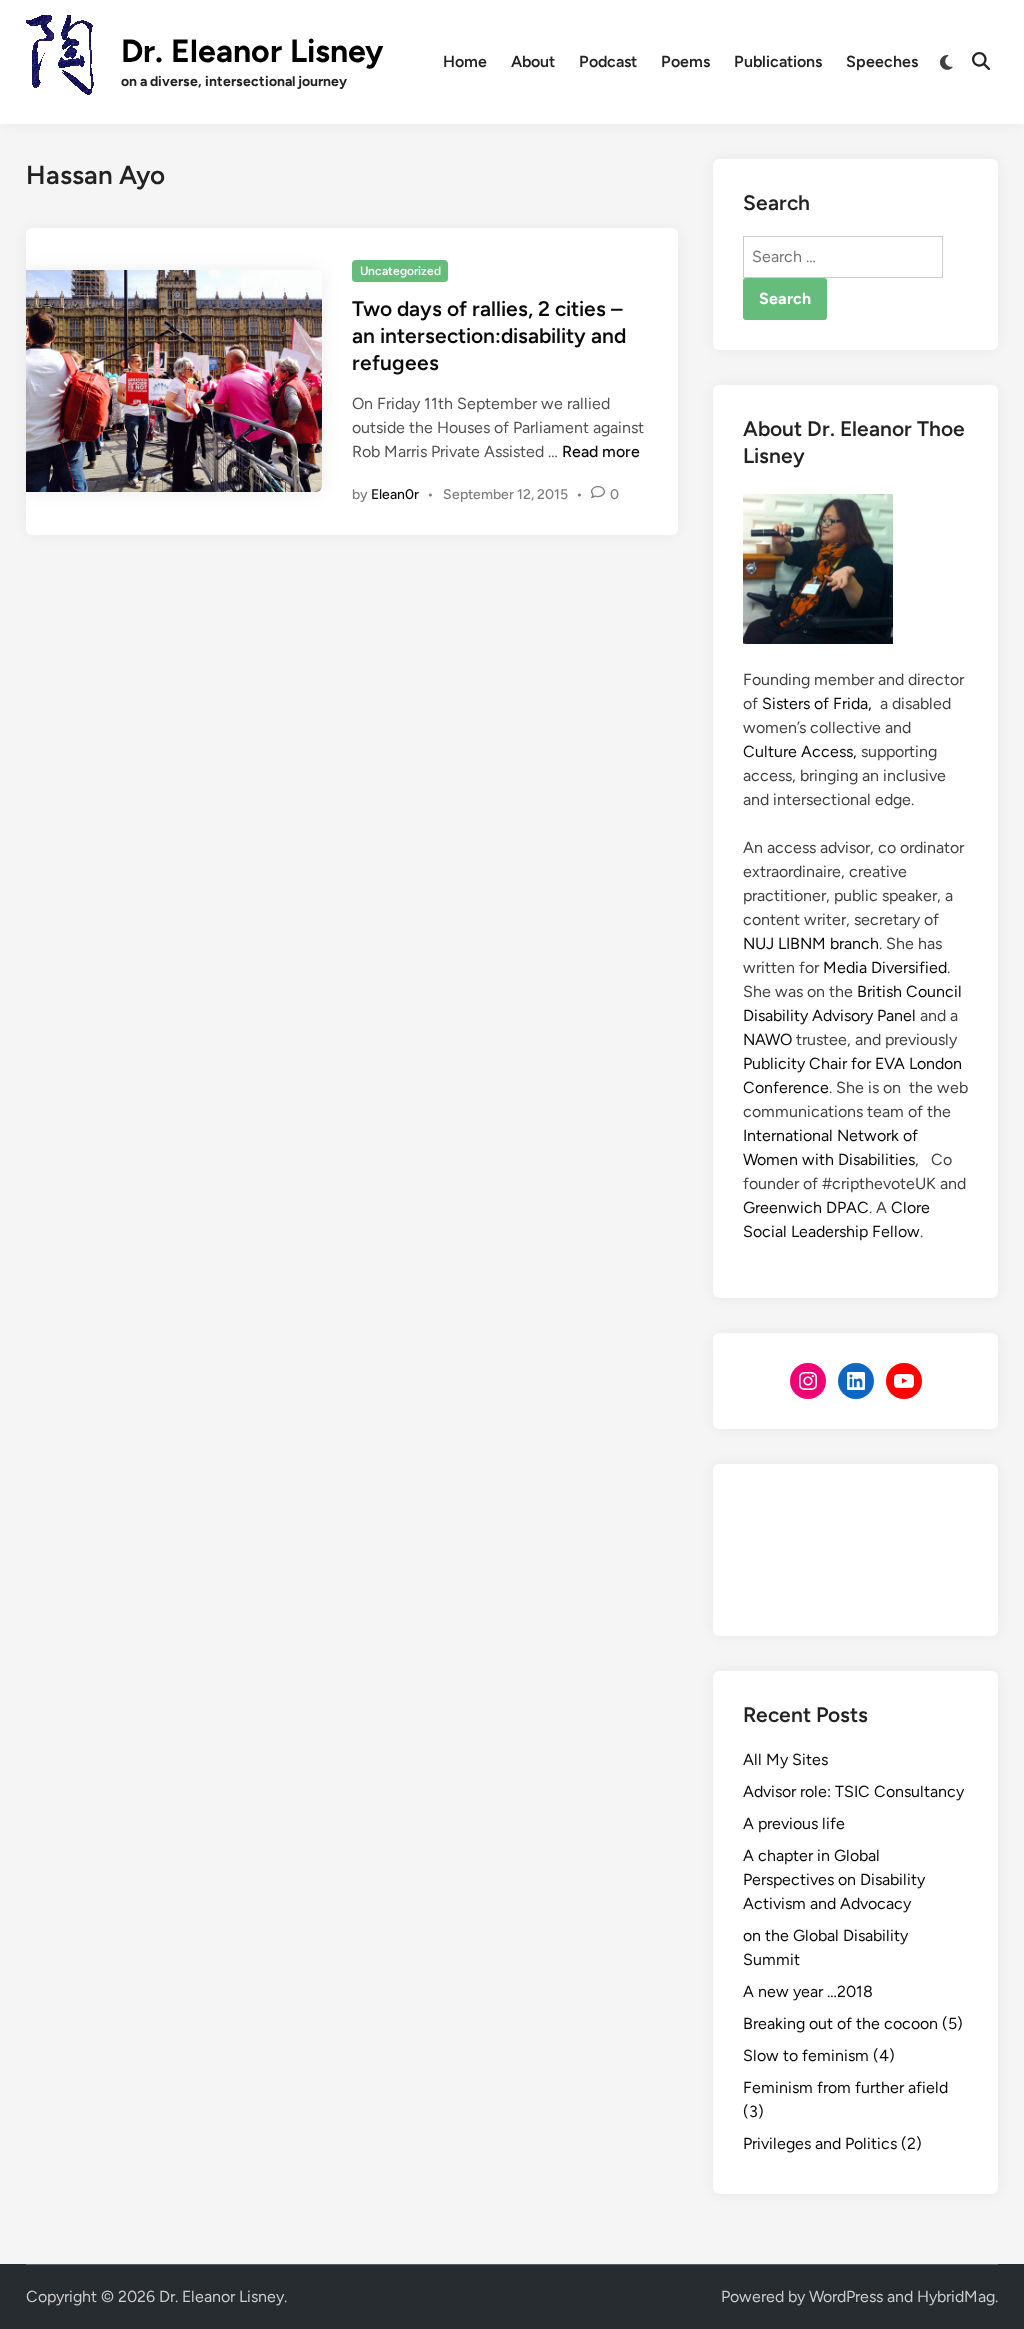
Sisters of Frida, (817, 703)
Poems (685, 61)
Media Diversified (885, 967)
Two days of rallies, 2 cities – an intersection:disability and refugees (489, 336)
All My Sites (785, 1759)
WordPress (846, 2296)
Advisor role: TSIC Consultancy (853, 1791)
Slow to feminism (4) (819, 2055)
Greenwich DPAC (806, 1207)
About (533, 61)
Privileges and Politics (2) (832, 2143)
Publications (778, 61)
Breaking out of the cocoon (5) (853, 2023)
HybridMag (956, 2296)
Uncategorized (400, 271)
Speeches (882, 61)
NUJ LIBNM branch (811, 943)
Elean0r (395, 494)
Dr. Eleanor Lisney (252, 51)
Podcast (608, 61)
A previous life (794, 1823)
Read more (601, 451)
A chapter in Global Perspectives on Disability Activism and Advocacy (834, 1879)
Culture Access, (800, 751)
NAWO (767, 1039)
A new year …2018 (808, 1991)
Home (465, 61)
